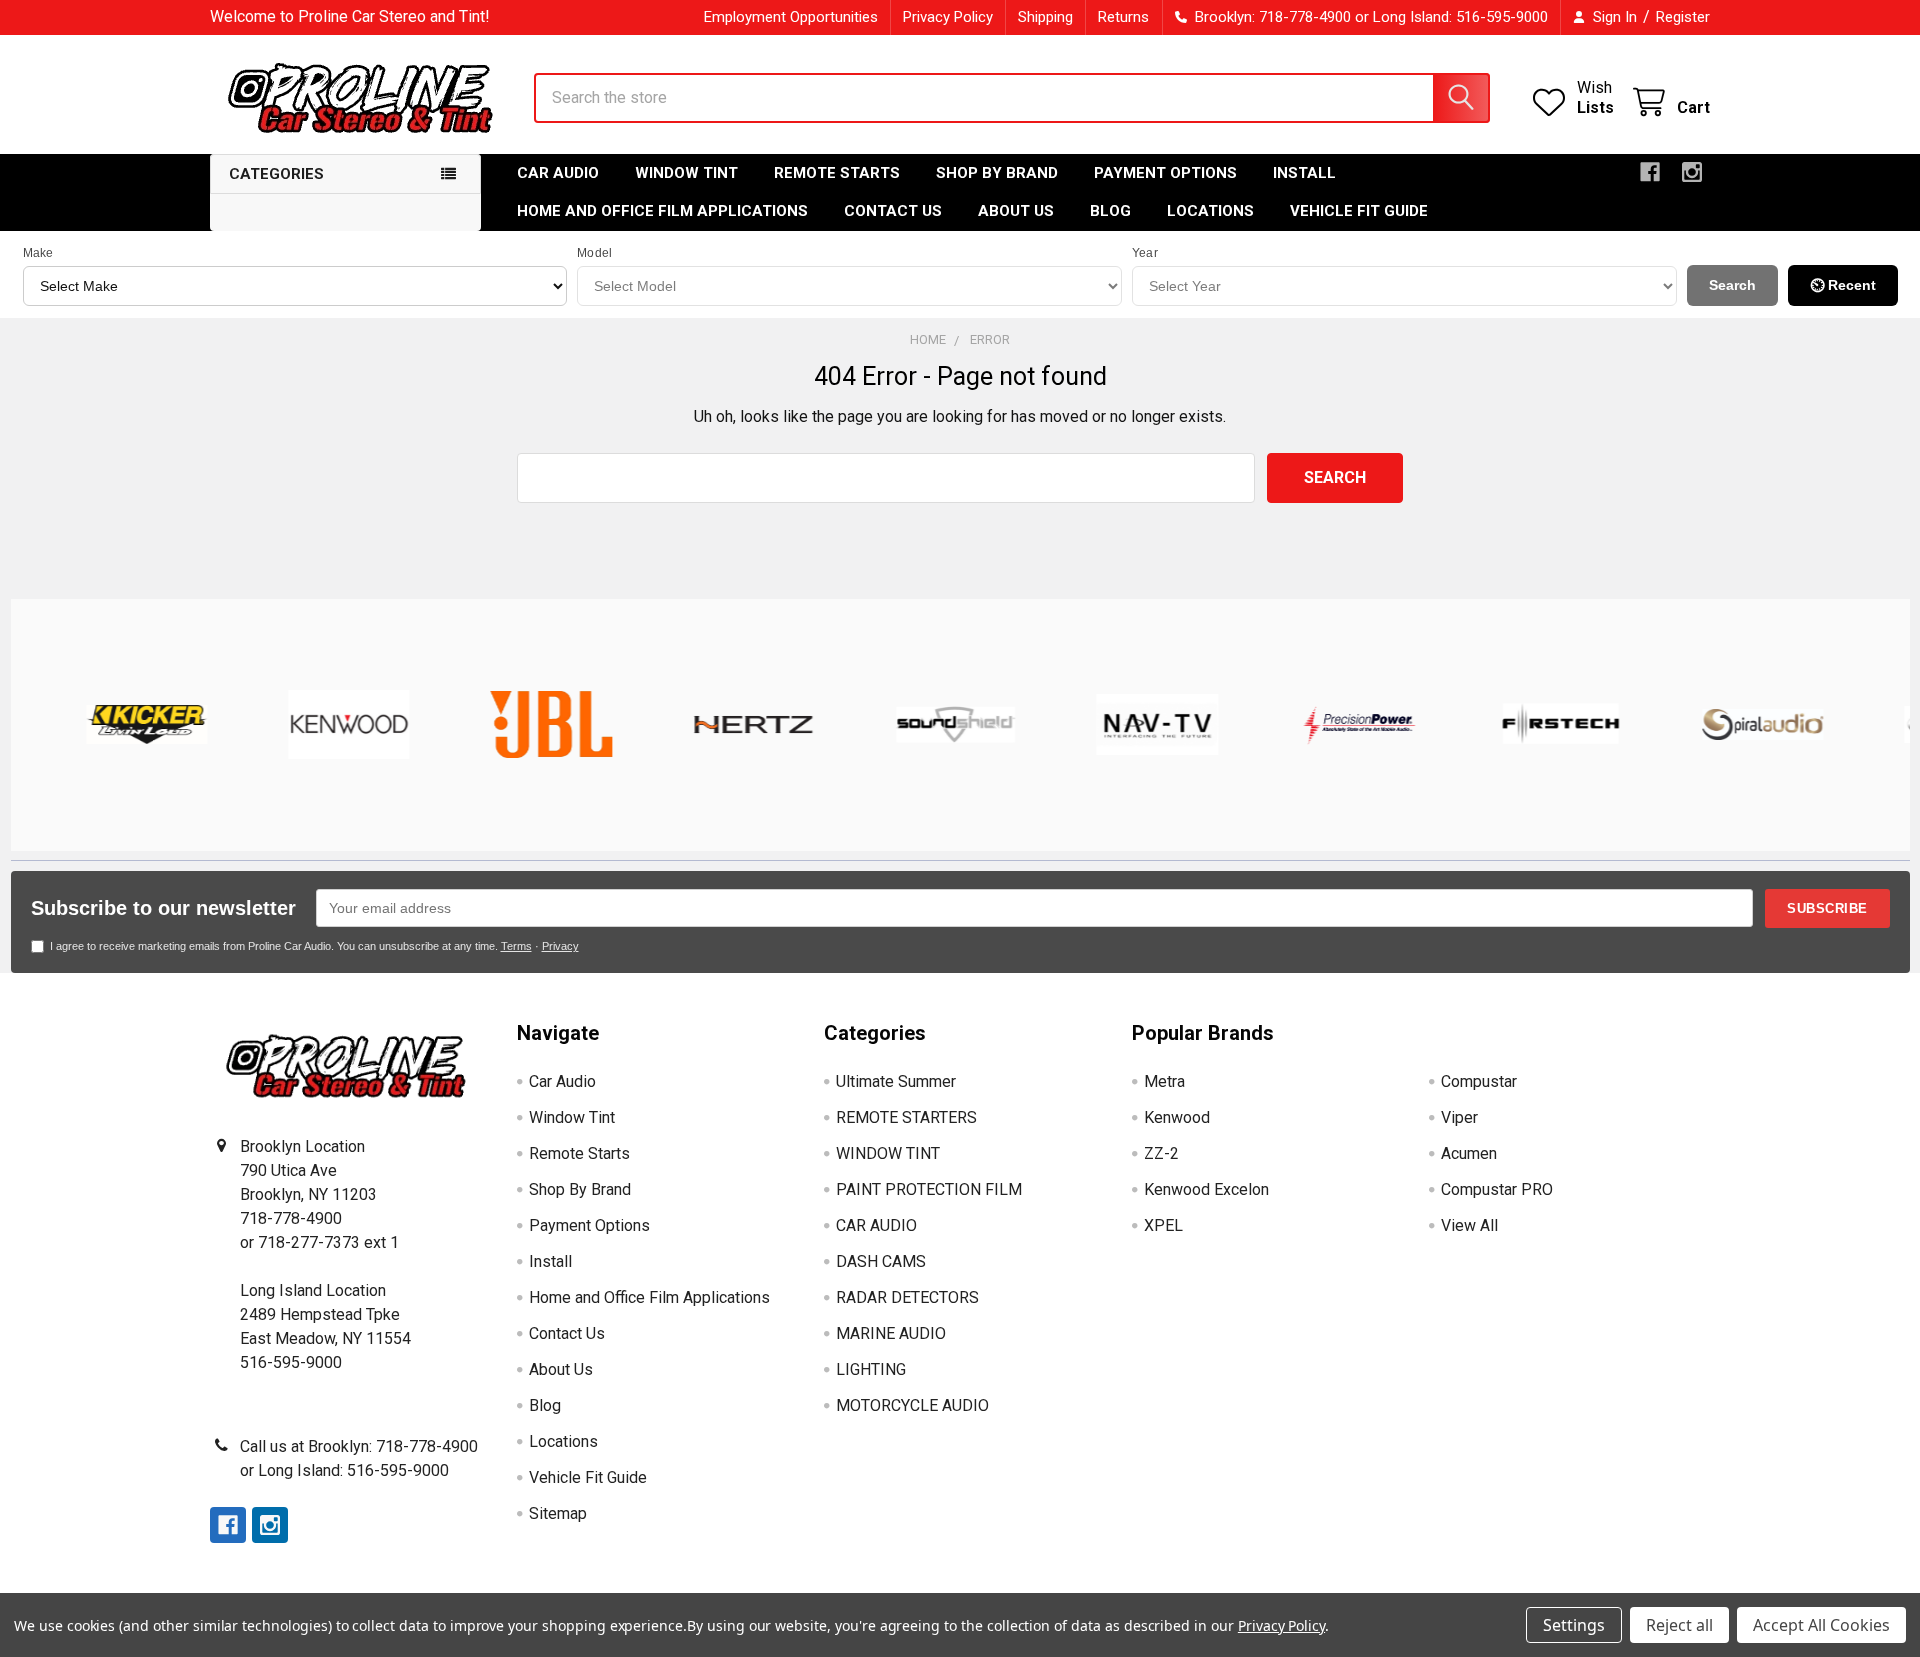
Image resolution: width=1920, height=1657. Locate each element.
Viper (1459, 1117)
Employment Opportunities (791, 17)
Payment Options (1165, 173)
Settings (1574, 1625)
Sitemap (558, 1513)
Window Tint (686, 173)
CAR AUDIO (876, 1225)
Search (1732, 285)
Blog (1110, 211)
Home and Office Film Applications (662, 211)
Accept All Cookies (1821, 1625)
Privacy (560, 946)
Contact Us (893, 211)
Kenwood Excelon (1206, 1189)
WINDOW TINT (888, 1153)
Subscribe (1827, 908)
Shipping (1045, 17)
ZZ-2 (1161, 1153)
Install (1304, 173)
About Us (1016, 211)
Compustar (1479, 1081)
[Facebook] (1650, 172)
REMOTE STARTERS (906, 1117)
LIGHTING (871, 1369)
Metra (1164, 1081)
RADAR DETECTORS (907, 1297)
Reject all (1679, 1625)
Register (1683, 17)
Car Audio (558, 173)
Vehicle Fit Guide (1359, 211)
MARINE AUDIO (891, 1333)
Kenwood (1177, 1117)
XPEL (1163, 1225)
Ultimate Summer (896, 1081)
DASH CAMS (881, 1261)
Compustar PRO (1497, 1189)
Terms (516, 946)
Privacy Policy (948, 17)
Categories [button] (276, 174)
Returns (1123, 17)
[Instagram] (1692, 172)
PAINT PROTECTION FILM (929, 1189)
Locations (1210, 211)
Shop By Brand (997, 173)
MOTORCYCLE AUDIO (912, 1405)
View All (1469, 1225)
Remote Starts (837, 173)
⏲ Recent (1843, 285)
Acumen (1469, 1153)
